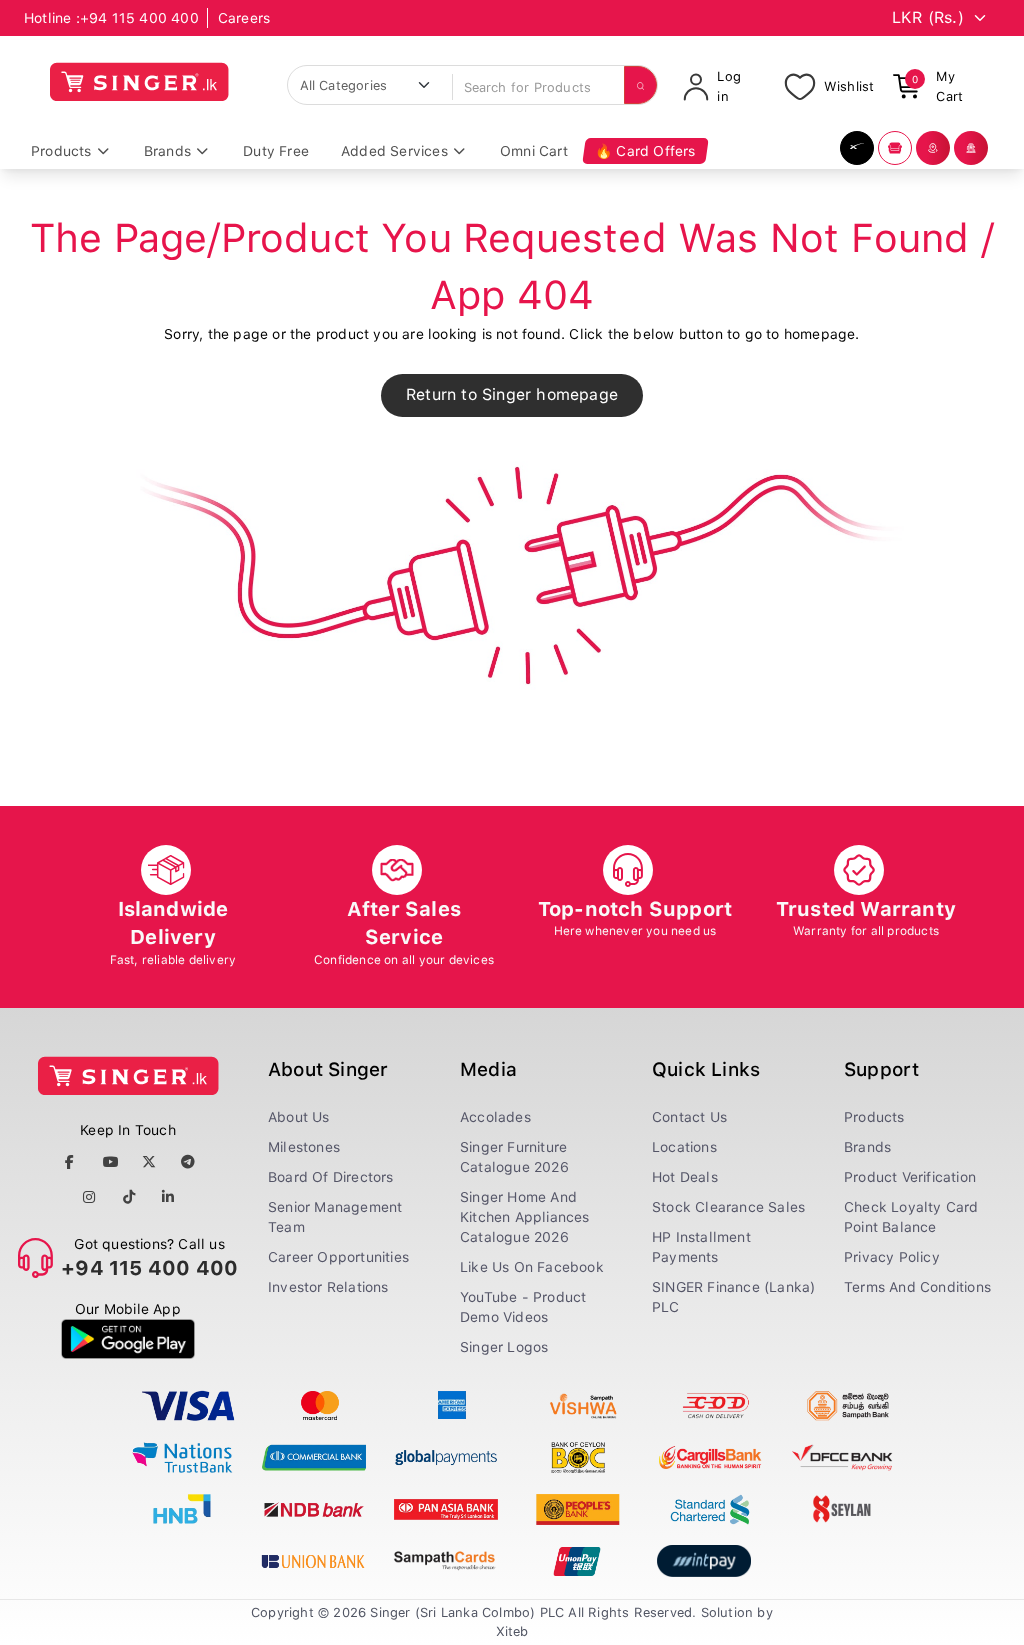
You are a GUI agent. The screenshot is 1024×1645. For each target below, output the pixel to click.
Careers (244, 18)
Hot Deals (685, 1177)
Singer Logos (504, 1347)
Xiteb (512, 1631)
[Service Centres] (971, 148)
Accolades (495, 1117)
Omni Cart (534, 151)
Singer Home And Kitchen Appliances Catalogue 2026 (525, 1217)
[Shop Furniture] (895, 148)
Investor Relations (328, 1287)
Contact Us (689, 1117)
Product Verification (910, 1177)
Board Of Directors (331, 1177)
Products (874, 1117)
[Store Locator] (933, 148)
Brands (867, 1147)
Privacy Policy (892, 1257)
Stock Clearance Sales (728, 1207)
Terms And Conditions (917, 1287)
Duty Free (276, 151)
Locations (684, 1147)
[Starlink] (857, 148)
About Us (299, 1117)
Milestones (304, 1147)
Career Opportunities (338, 1257)
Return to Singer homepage (512, 394)
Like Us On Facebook (532, 1267)
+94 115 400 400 (139, 18)
